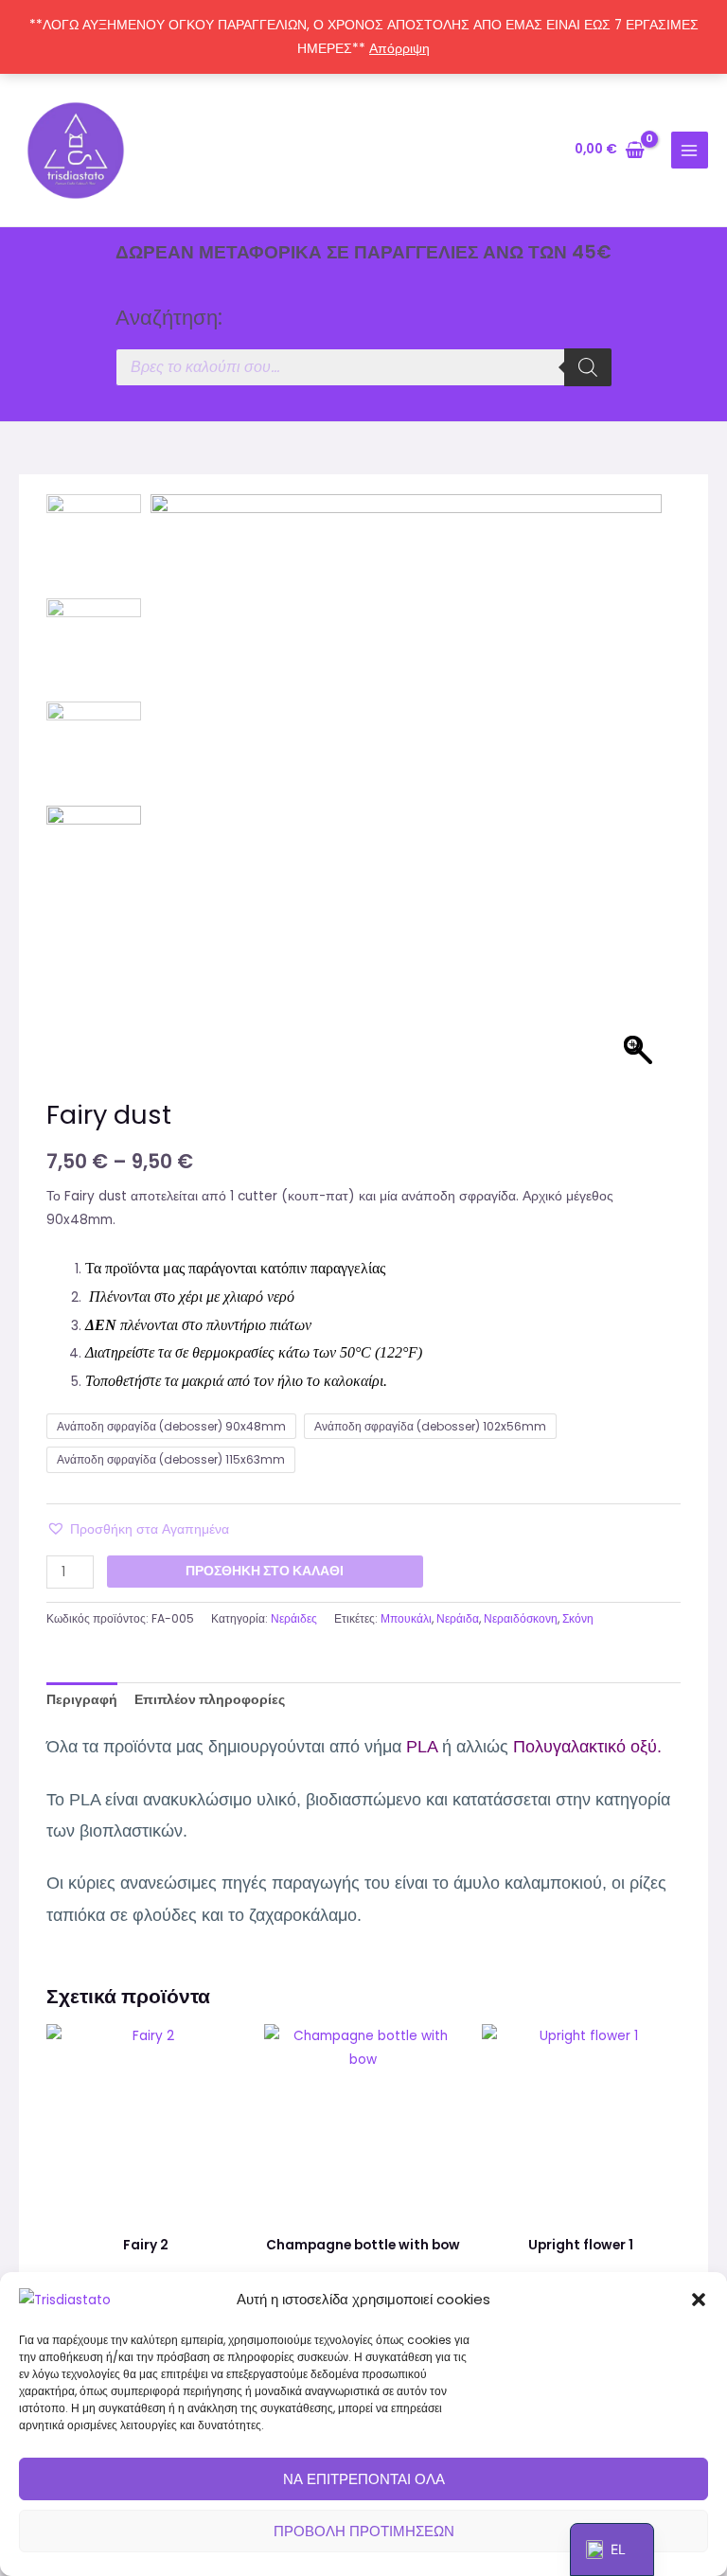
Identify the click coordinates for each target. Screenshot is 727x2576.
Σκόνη (578, 1618)
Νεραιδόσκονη (521, 1618)
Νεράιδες (294, 1618)
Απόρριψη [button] (399, 49)
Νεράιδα (458, 1618)
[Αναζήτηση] (588, 367)
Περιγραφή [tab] (82, 1700)
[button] (699, 2300)
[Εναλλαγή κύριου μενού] (690, 150)
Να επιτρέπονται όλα (364, 2479)
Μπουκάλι (406, 1618)
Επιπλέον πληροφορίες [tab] (210, 1700)
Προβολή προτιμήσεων (364, 2531)
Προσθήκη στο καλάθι (265, 1571)
